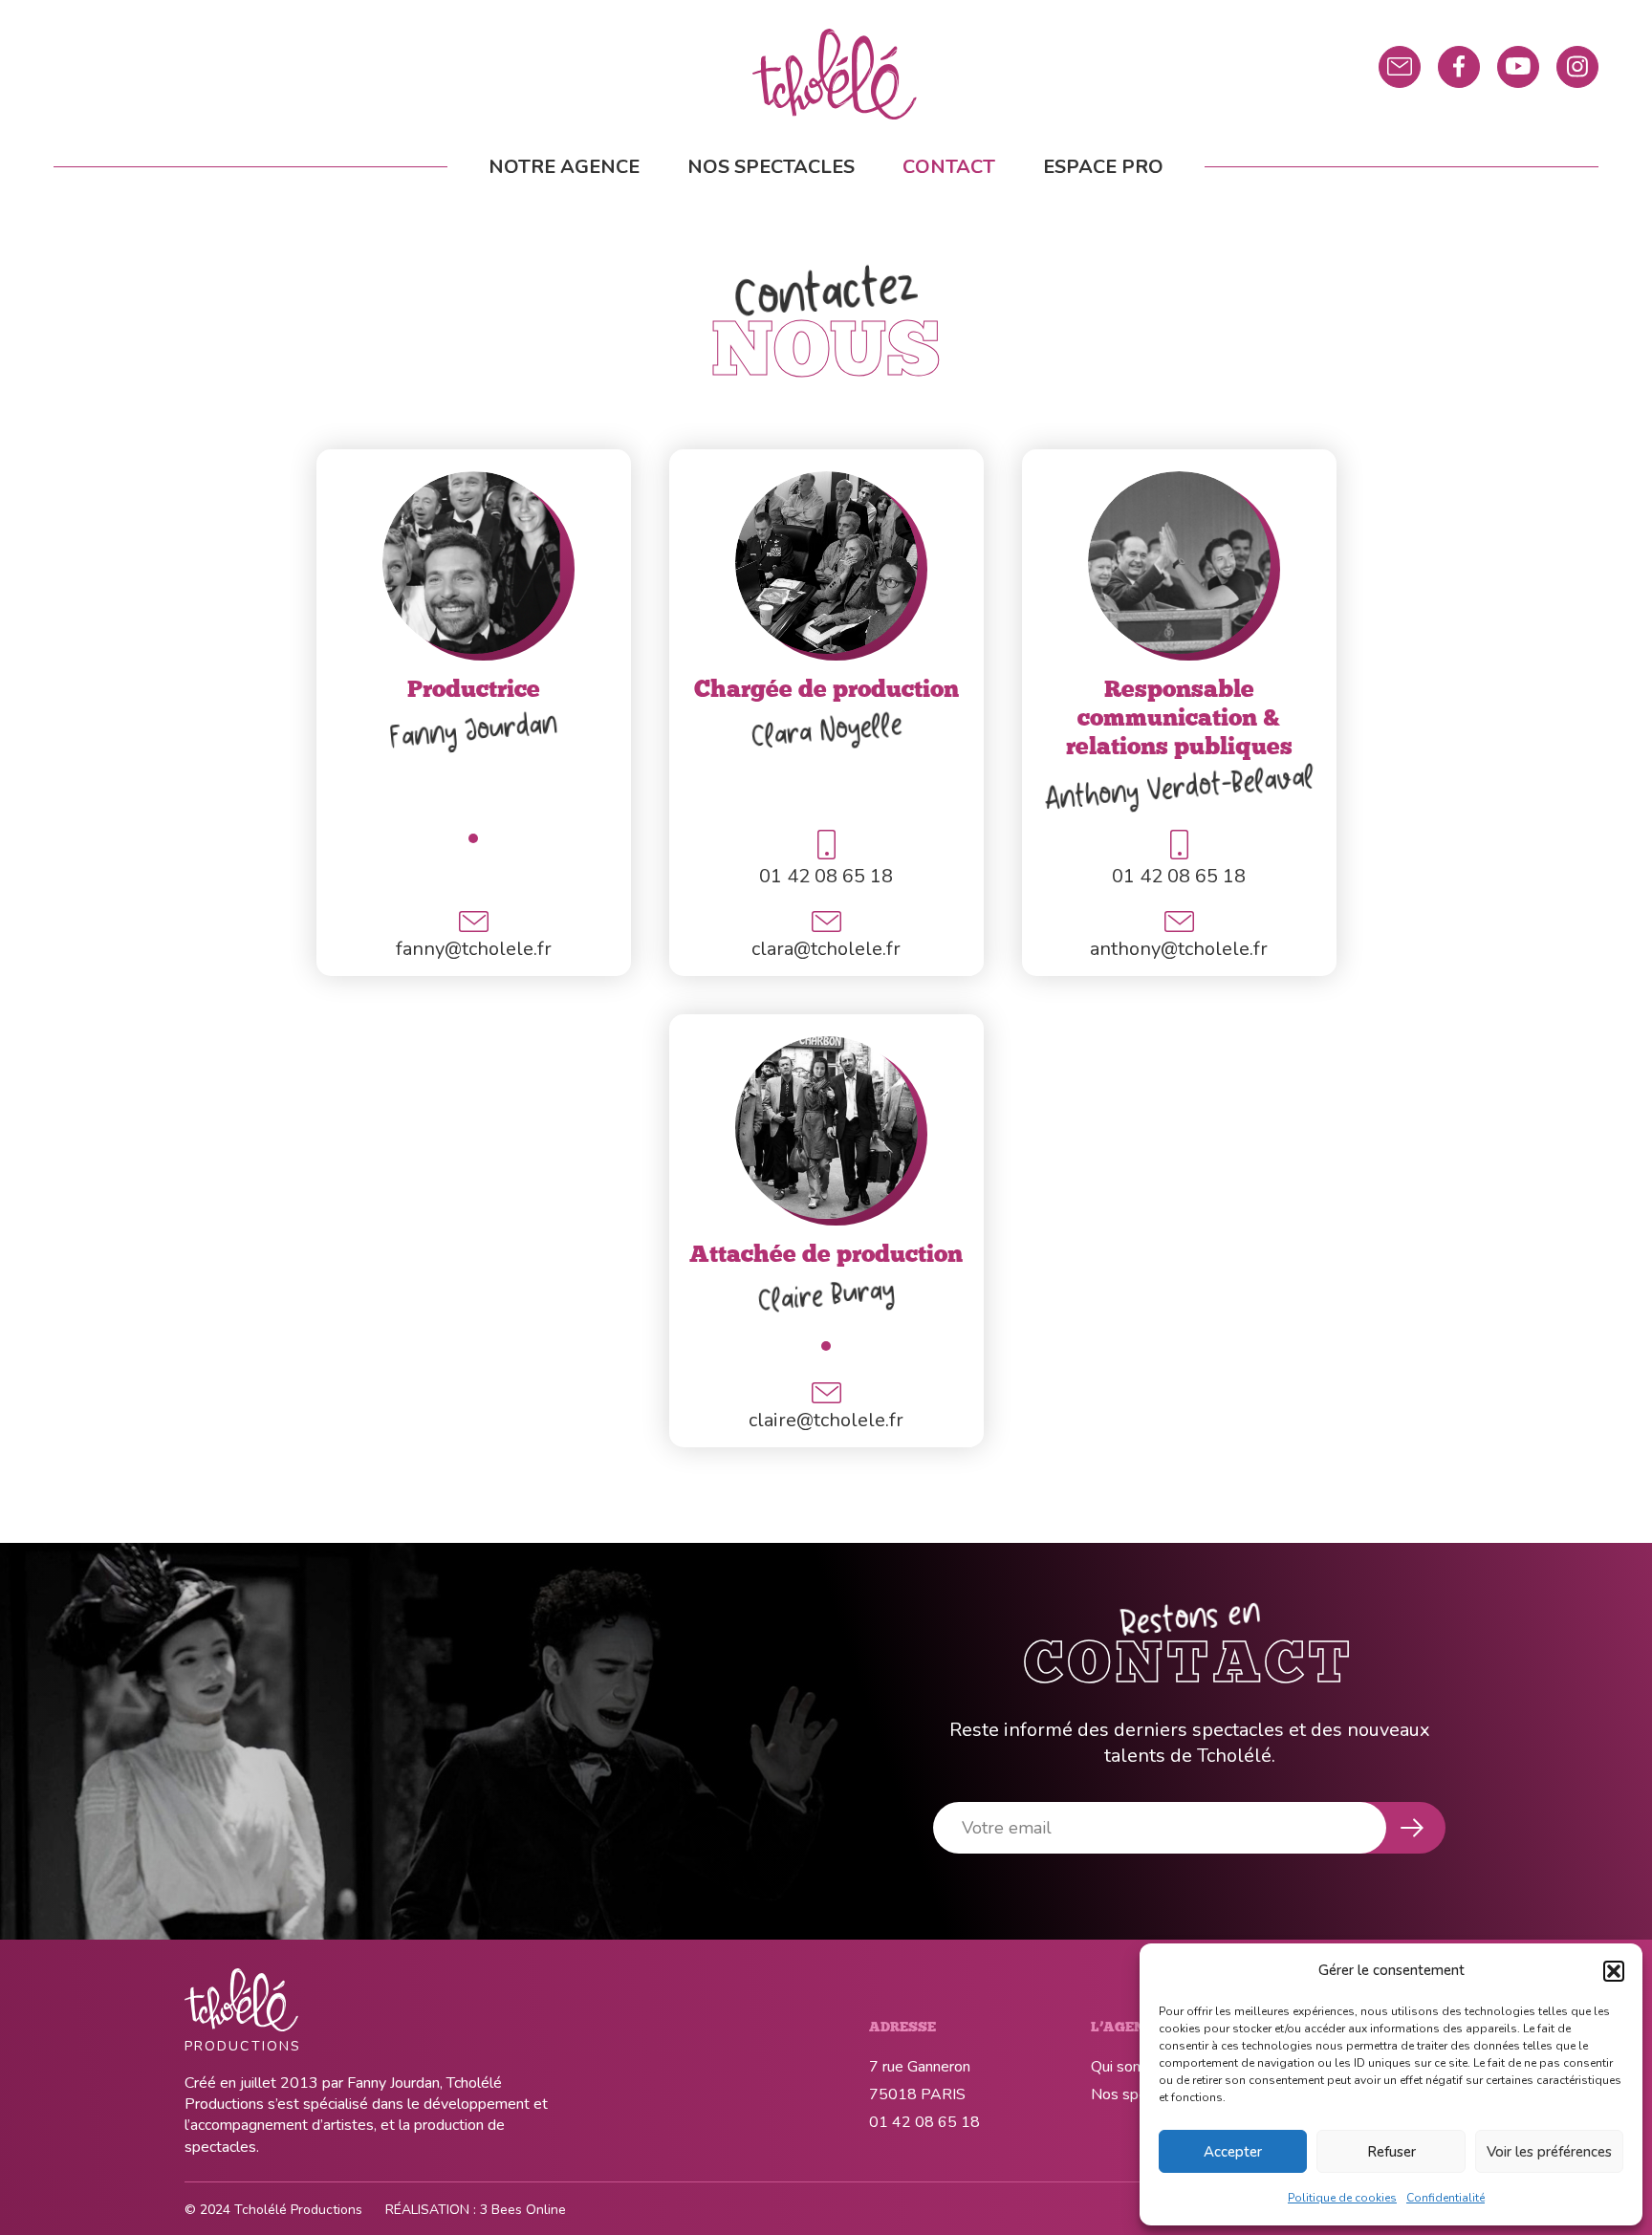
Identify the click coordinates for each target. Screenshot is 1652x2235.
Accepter (1233, 2152)
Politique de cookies (1342, 2198)
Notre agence (564, 167)
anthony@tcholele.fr (1179, 949)
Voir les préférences (1549, 2152)
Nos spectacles (771, 167)
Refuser (1391, 2152)
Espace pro (1103, 167)
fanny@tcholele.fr (474, 949)
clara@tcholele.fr (826, 949)
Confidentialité (1445, 2198)
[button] (1614, 1971)
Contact (949, 167)
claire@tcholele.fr (826, 1420)
